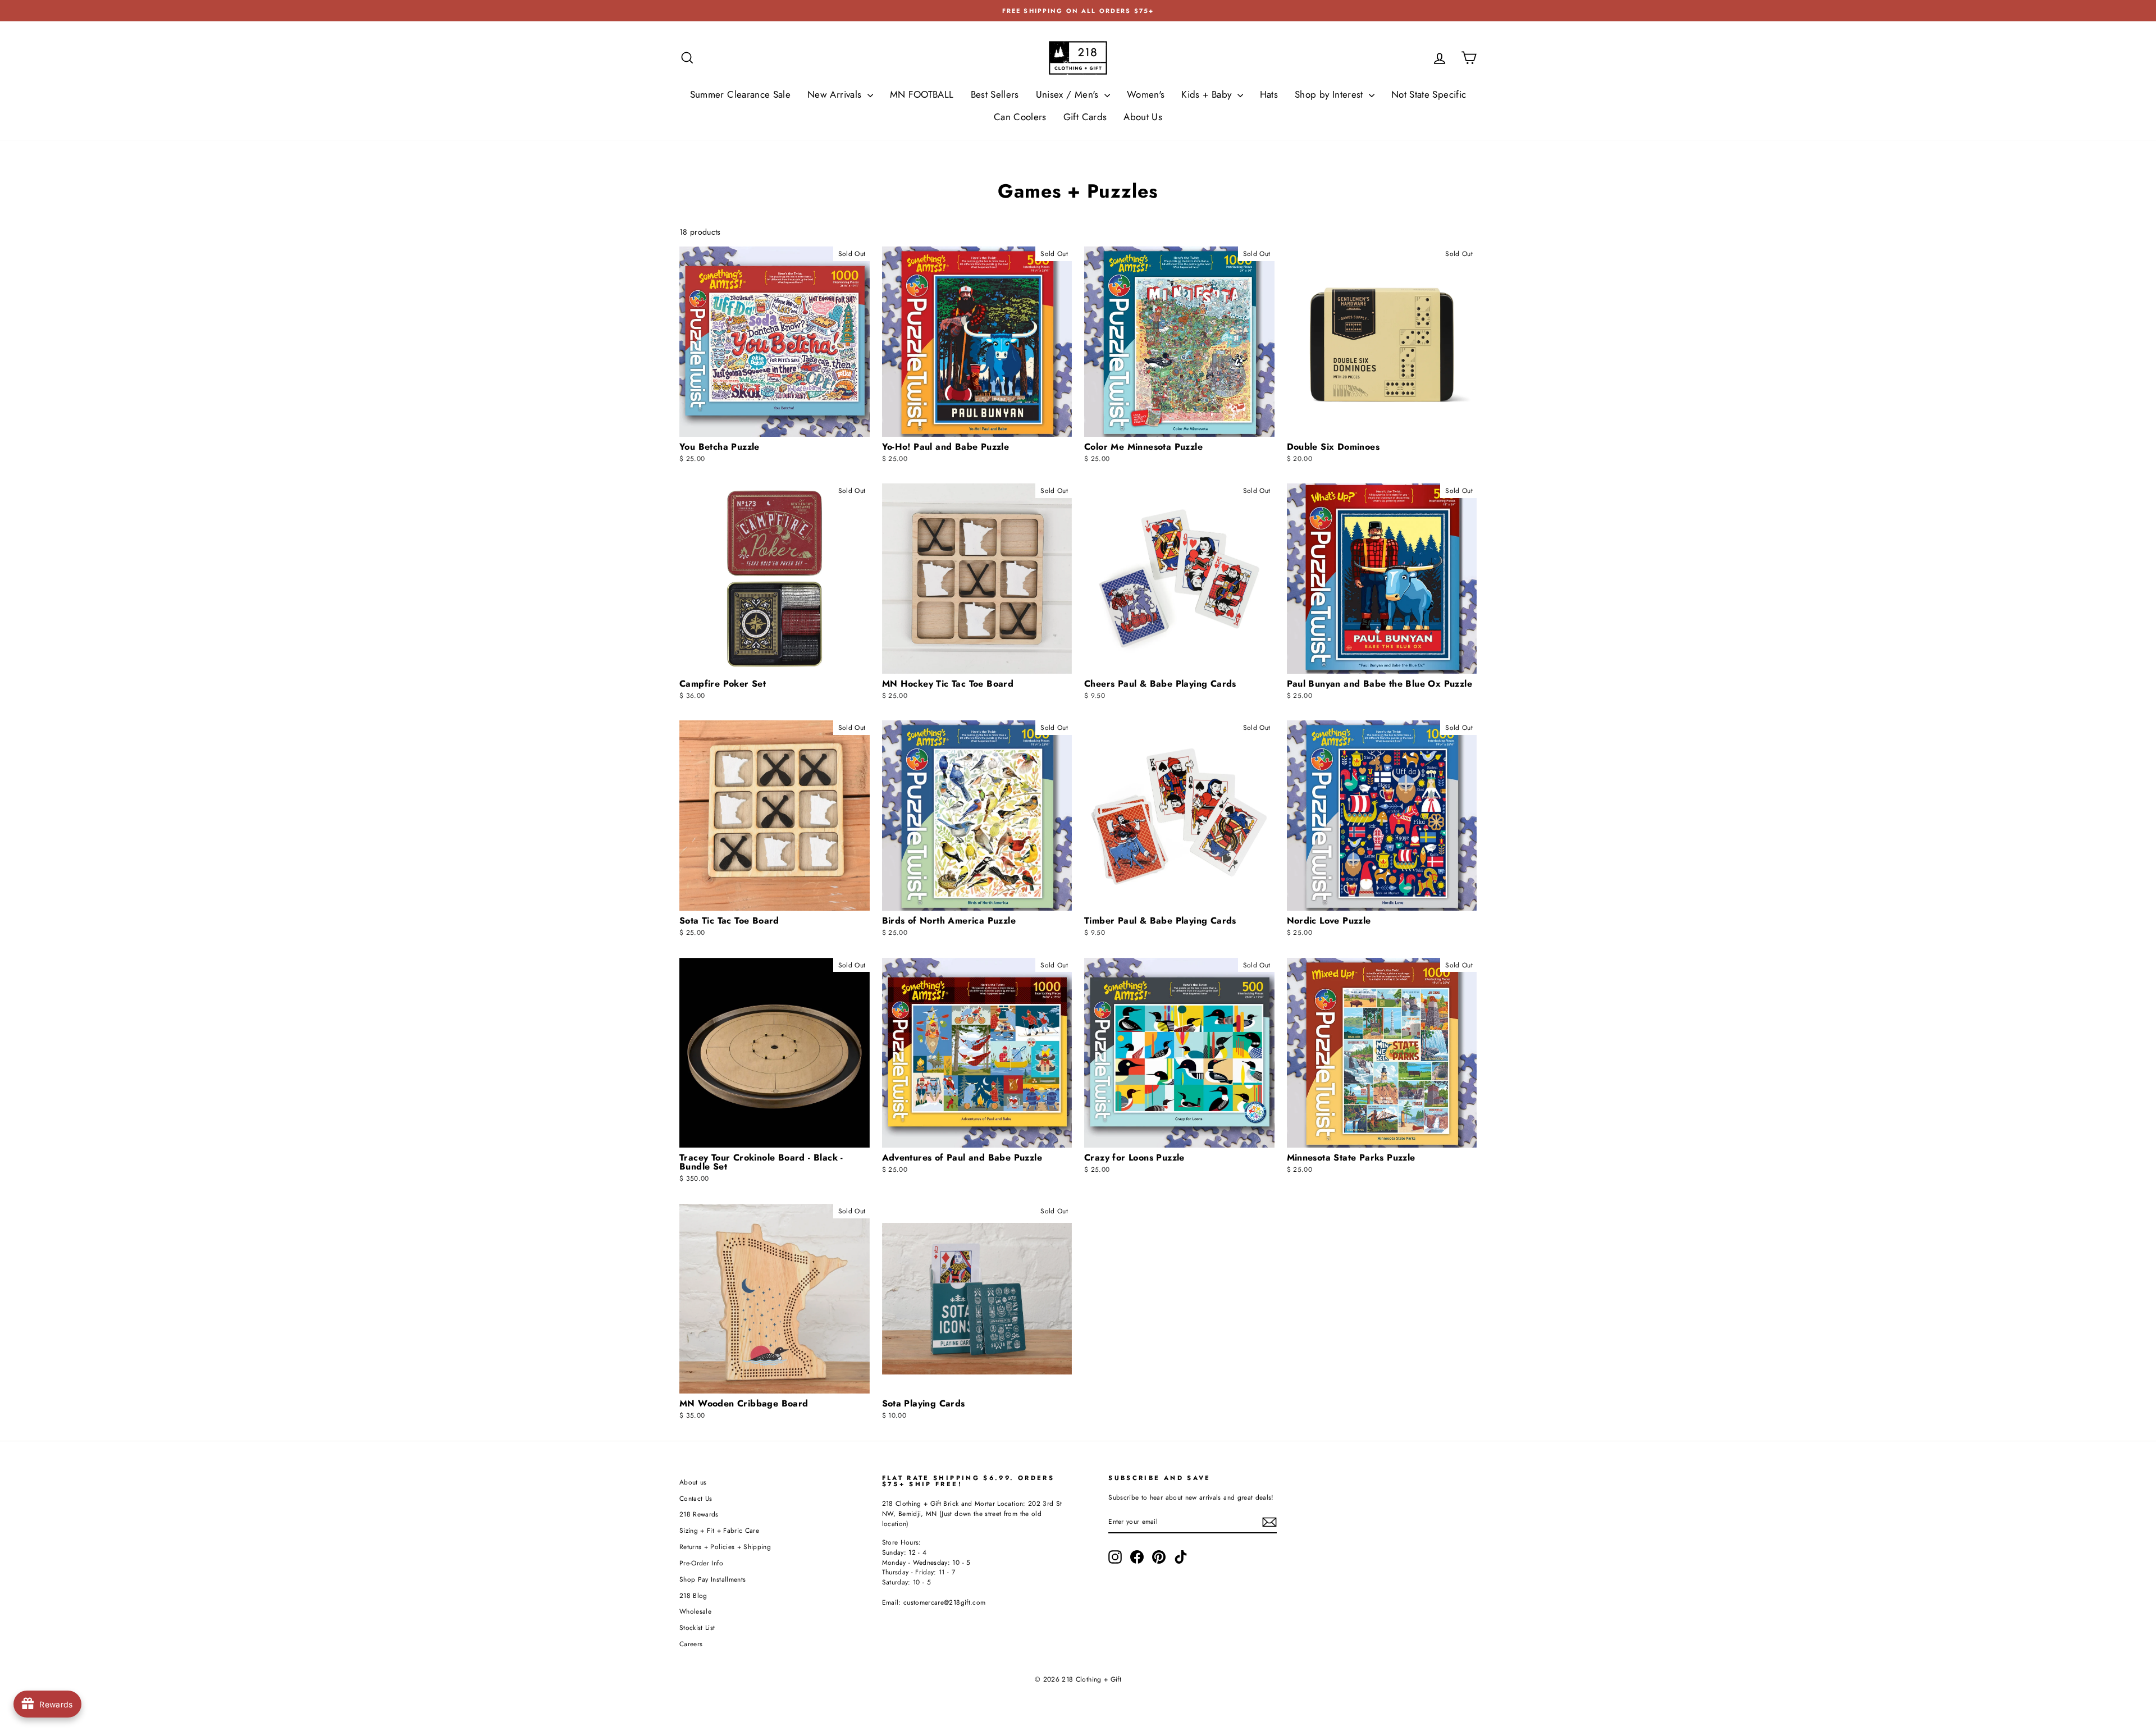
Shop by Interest (1330, 94)
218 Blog (693, 1595)
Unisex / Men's (1069, 94)
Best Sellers (995, 94)
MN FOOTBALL (922, 94)
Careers (691, 1644)
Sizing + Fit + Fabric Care (719, 1530)
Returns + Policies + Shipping (725, 1547)
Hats (1269, 94)
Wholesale (695, 1611)
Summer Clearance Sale (740, 94)
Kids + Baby (1208, 94)
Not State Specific (1429, 94)
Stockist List (697, 1627)
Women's (1146, 94)
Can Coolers (1020, 117)
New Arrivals (836, 94)
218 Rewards (699, 1514)
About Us (1143, 117)
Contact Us (696, 1498)
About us (693, 1482)
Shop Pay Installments (712, 1579)
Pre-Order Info (701, 1563)
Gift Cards (1085, 117)
